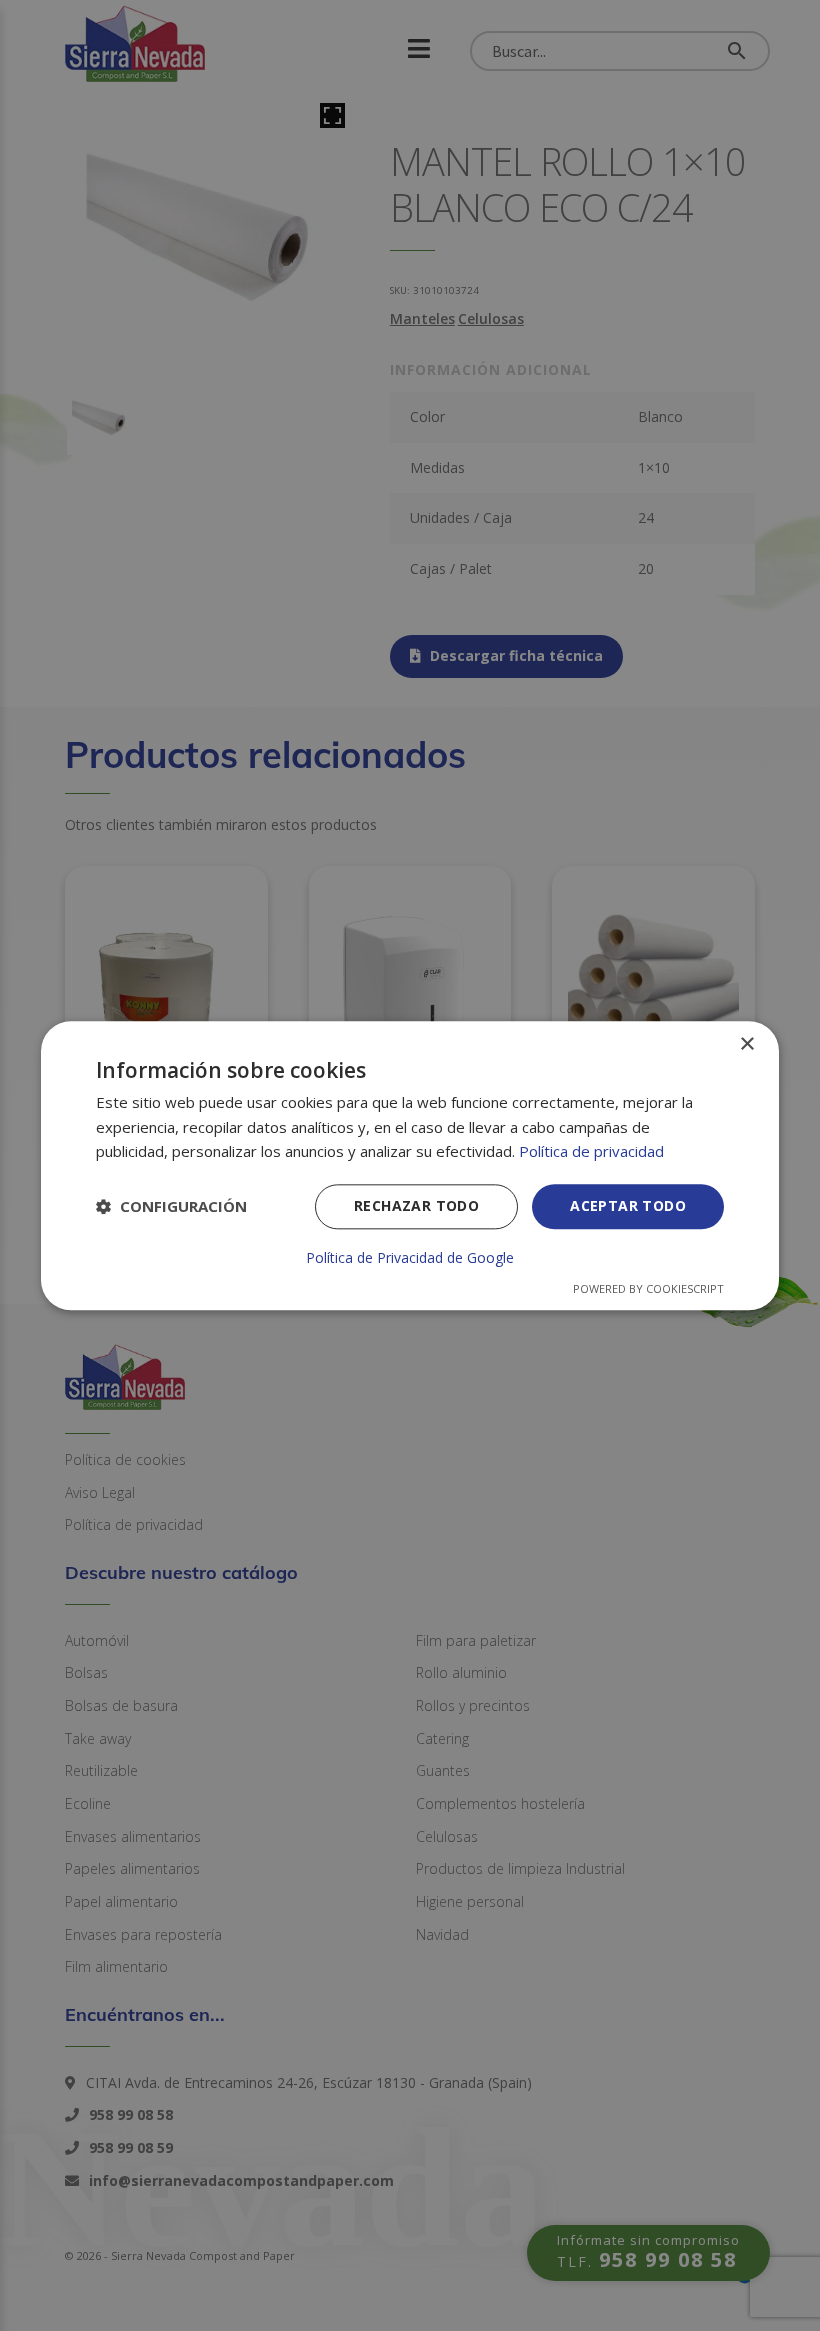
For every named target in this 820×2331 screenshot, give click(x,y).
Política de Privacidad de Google (410, 1258)
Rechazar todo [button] (416, 1205)
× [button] (746, 1044)
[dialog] (410, 1165)
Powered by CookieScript (648, 1288)
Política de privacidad (591, 1152)
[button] (171, 1207)
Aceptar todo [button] (628, 1205)
